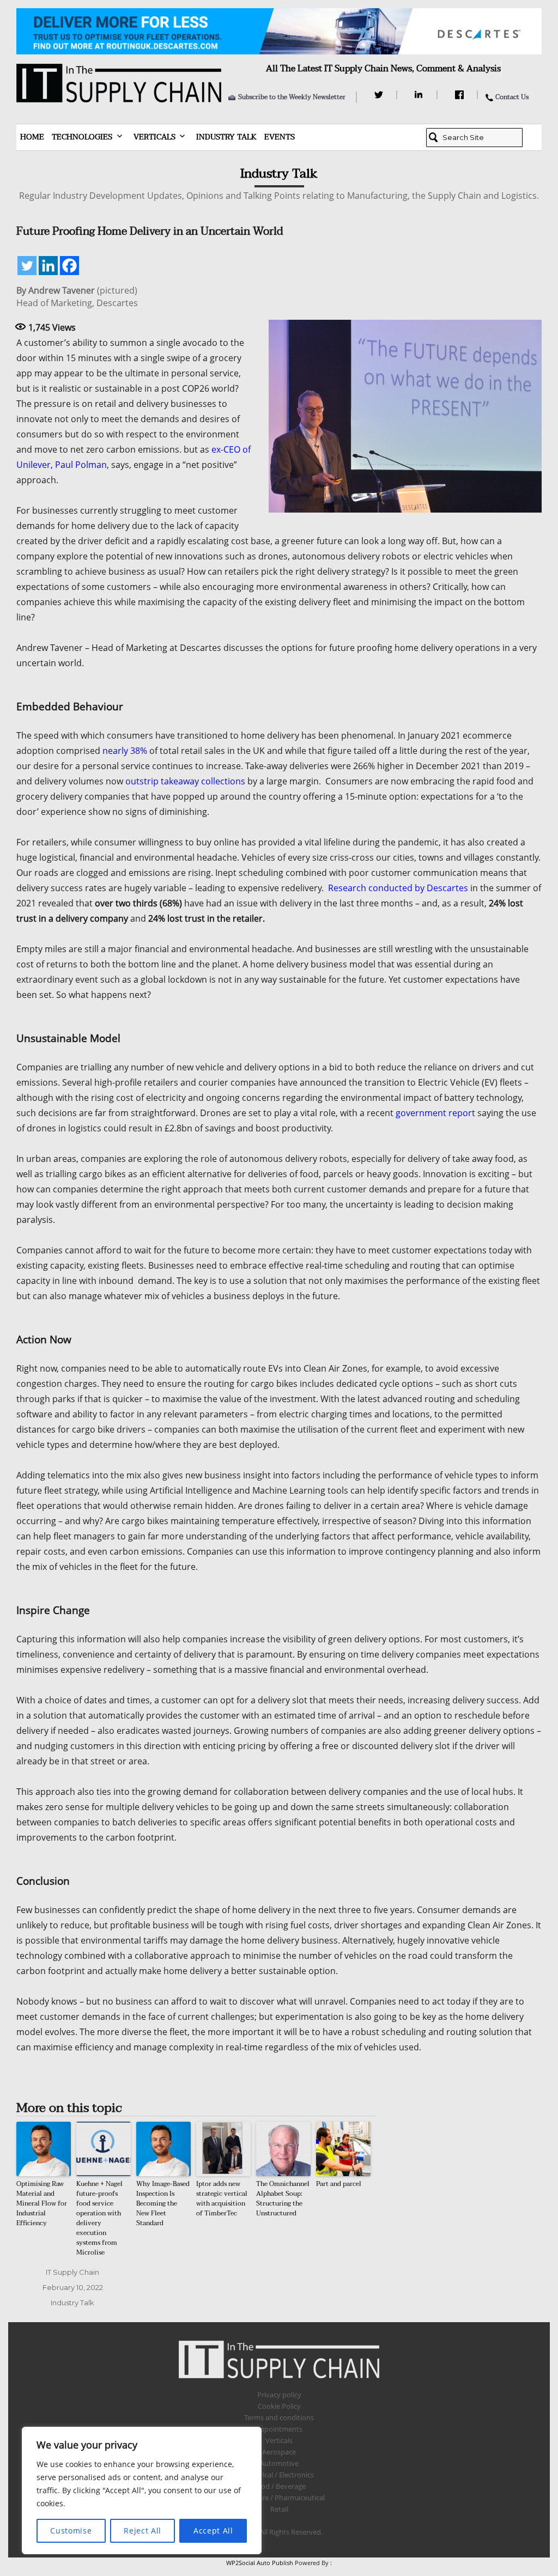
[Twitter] (380, 95)
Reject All (142, 2531)
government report (435, 1113)
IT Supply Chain (72, 2272)
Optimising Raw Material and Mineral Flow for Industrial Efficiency (42, 2203)
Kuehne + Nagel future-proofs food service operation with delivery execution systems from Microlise (99, 2218)
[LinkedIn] (420, 95)
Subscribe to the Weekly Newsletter (292, 97)
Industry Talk (226, 137)
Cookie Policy (279, 2406)
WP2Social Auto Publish (260, 2563)
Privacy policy (279, 2395)
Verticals (154, 137)
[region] (142, 2490)
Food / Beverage (279, 2486)
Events (280, 137)
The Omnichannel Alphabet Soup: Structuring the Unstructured (283, 2199)
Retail (279, 2509)
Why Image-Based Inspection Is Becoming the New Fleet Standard (163, 2203)
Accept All (213, 2531)
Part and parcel (339, 2184)
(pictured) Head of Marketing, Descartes (77, 297)
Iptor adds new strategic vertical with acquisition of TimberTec (222, 2199)
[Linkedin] (48, 266)
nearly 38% (125, 751)
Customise (71, 2531)
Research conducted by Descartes (398, 888)
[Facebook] (461, 95)
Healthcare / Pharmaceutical (279, 2498)
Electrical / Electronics (279, 2475)
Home (32, 137)
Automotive (279, 2463)
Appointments (279, 2429)
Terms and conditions (279, 2417)
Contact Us (512, 97)
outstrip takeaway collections (185, 781)
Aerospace (279, 2452)
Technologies (82, 137)
